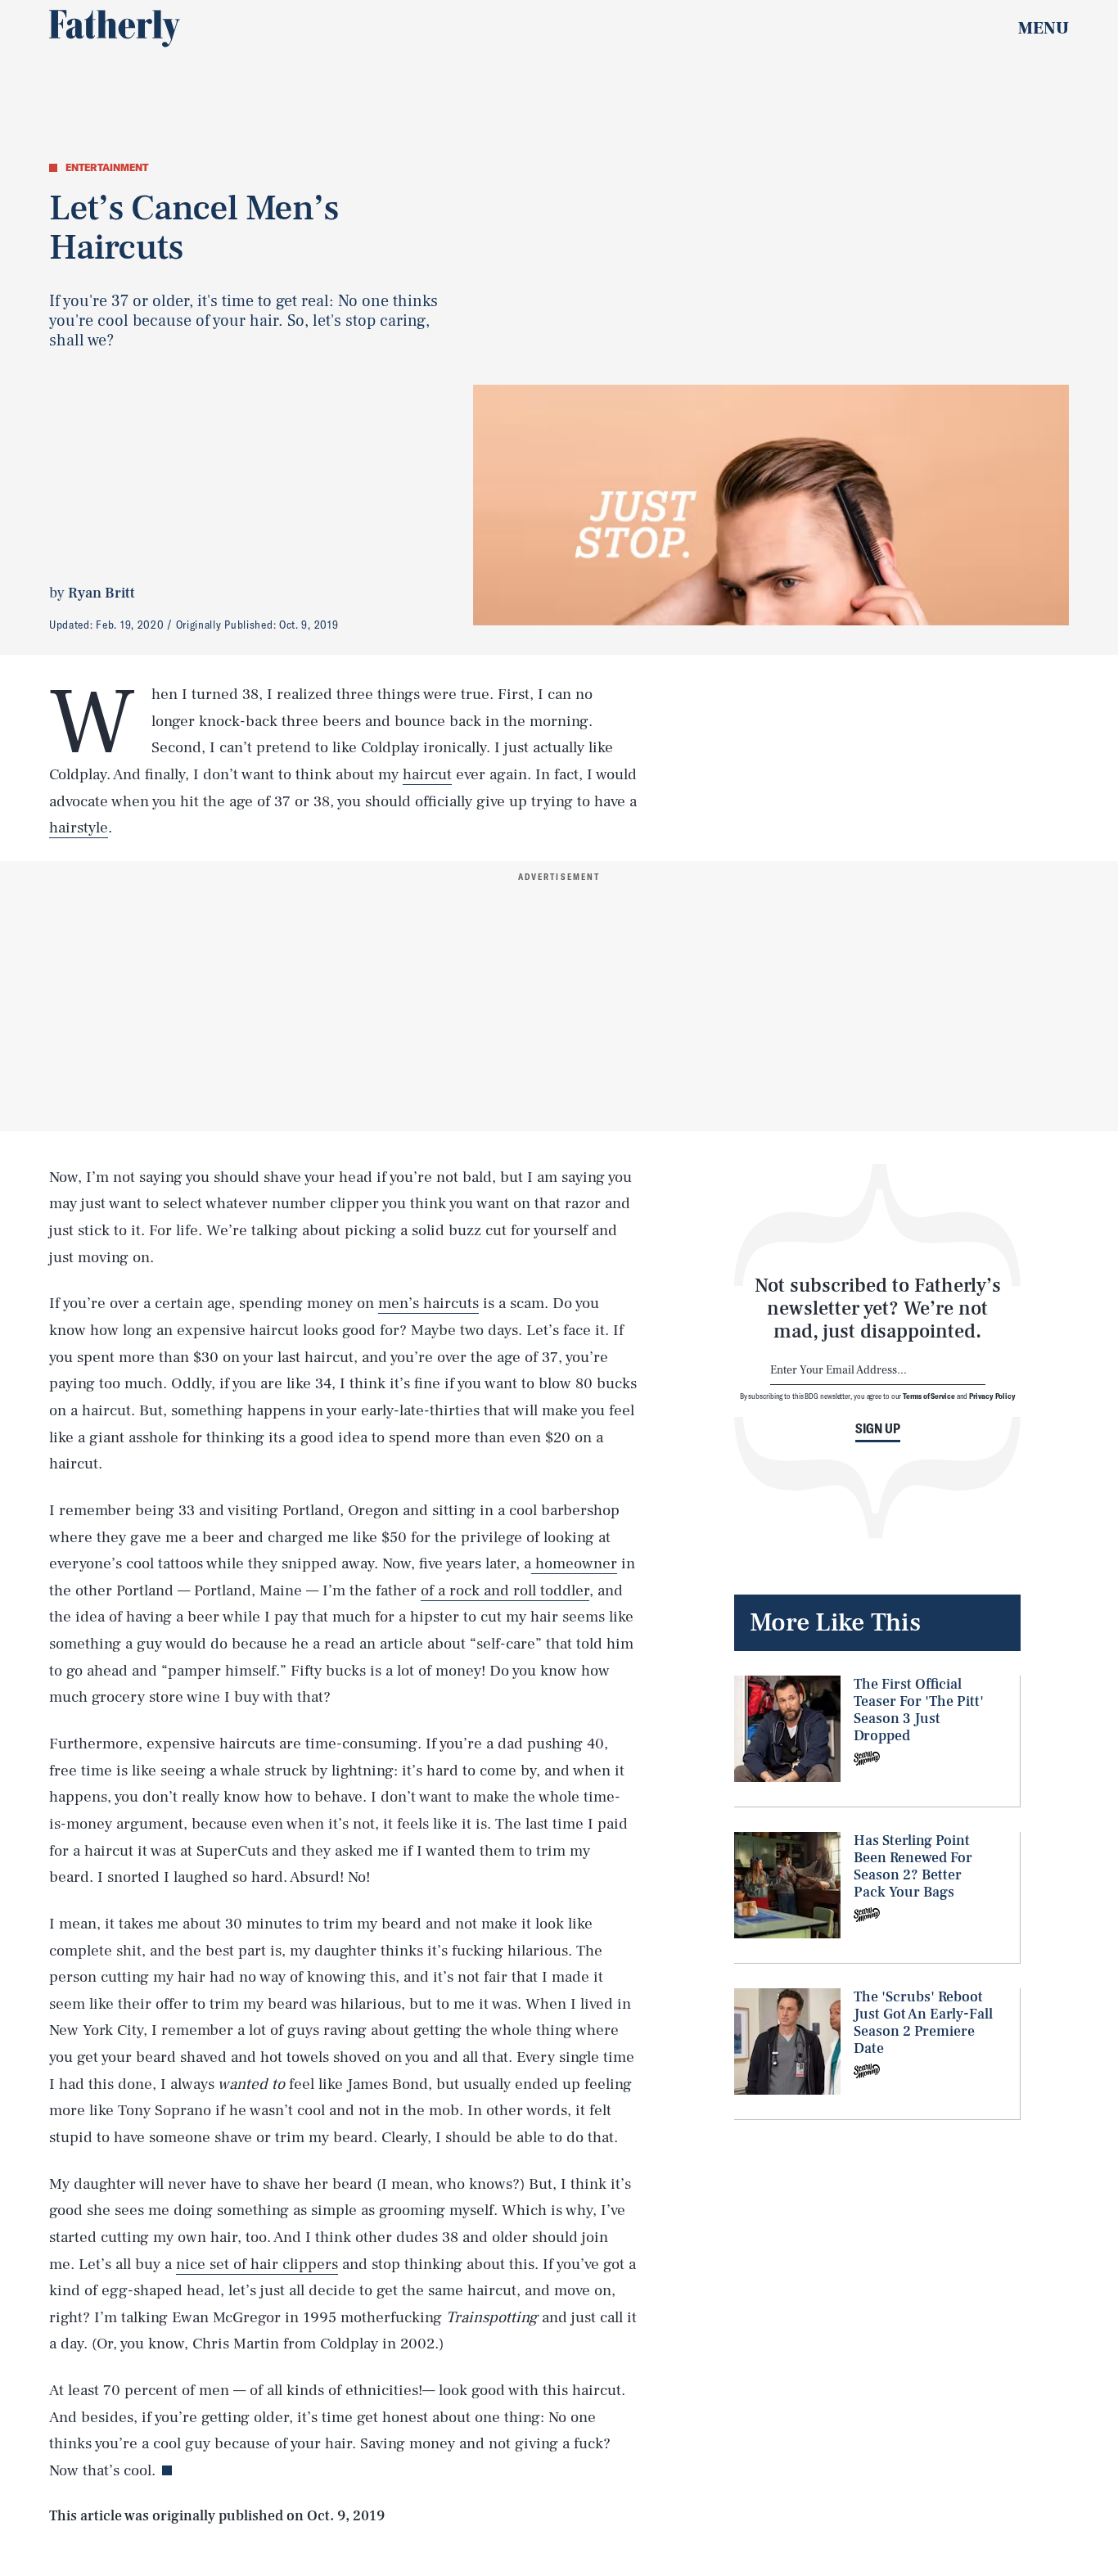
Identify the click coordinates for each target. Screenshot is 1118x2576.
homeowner (574, 1563)
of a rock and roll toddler (505, 1590)
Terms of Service (929, 1396)
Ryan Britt (101, 593)
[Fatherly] (115, 29)
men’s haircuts (428, 1303)
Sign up (878, 1428)
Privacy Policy (992, 1396)
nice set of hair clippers (257, 2264)
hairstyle (79, 828)
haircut (427, 774)
